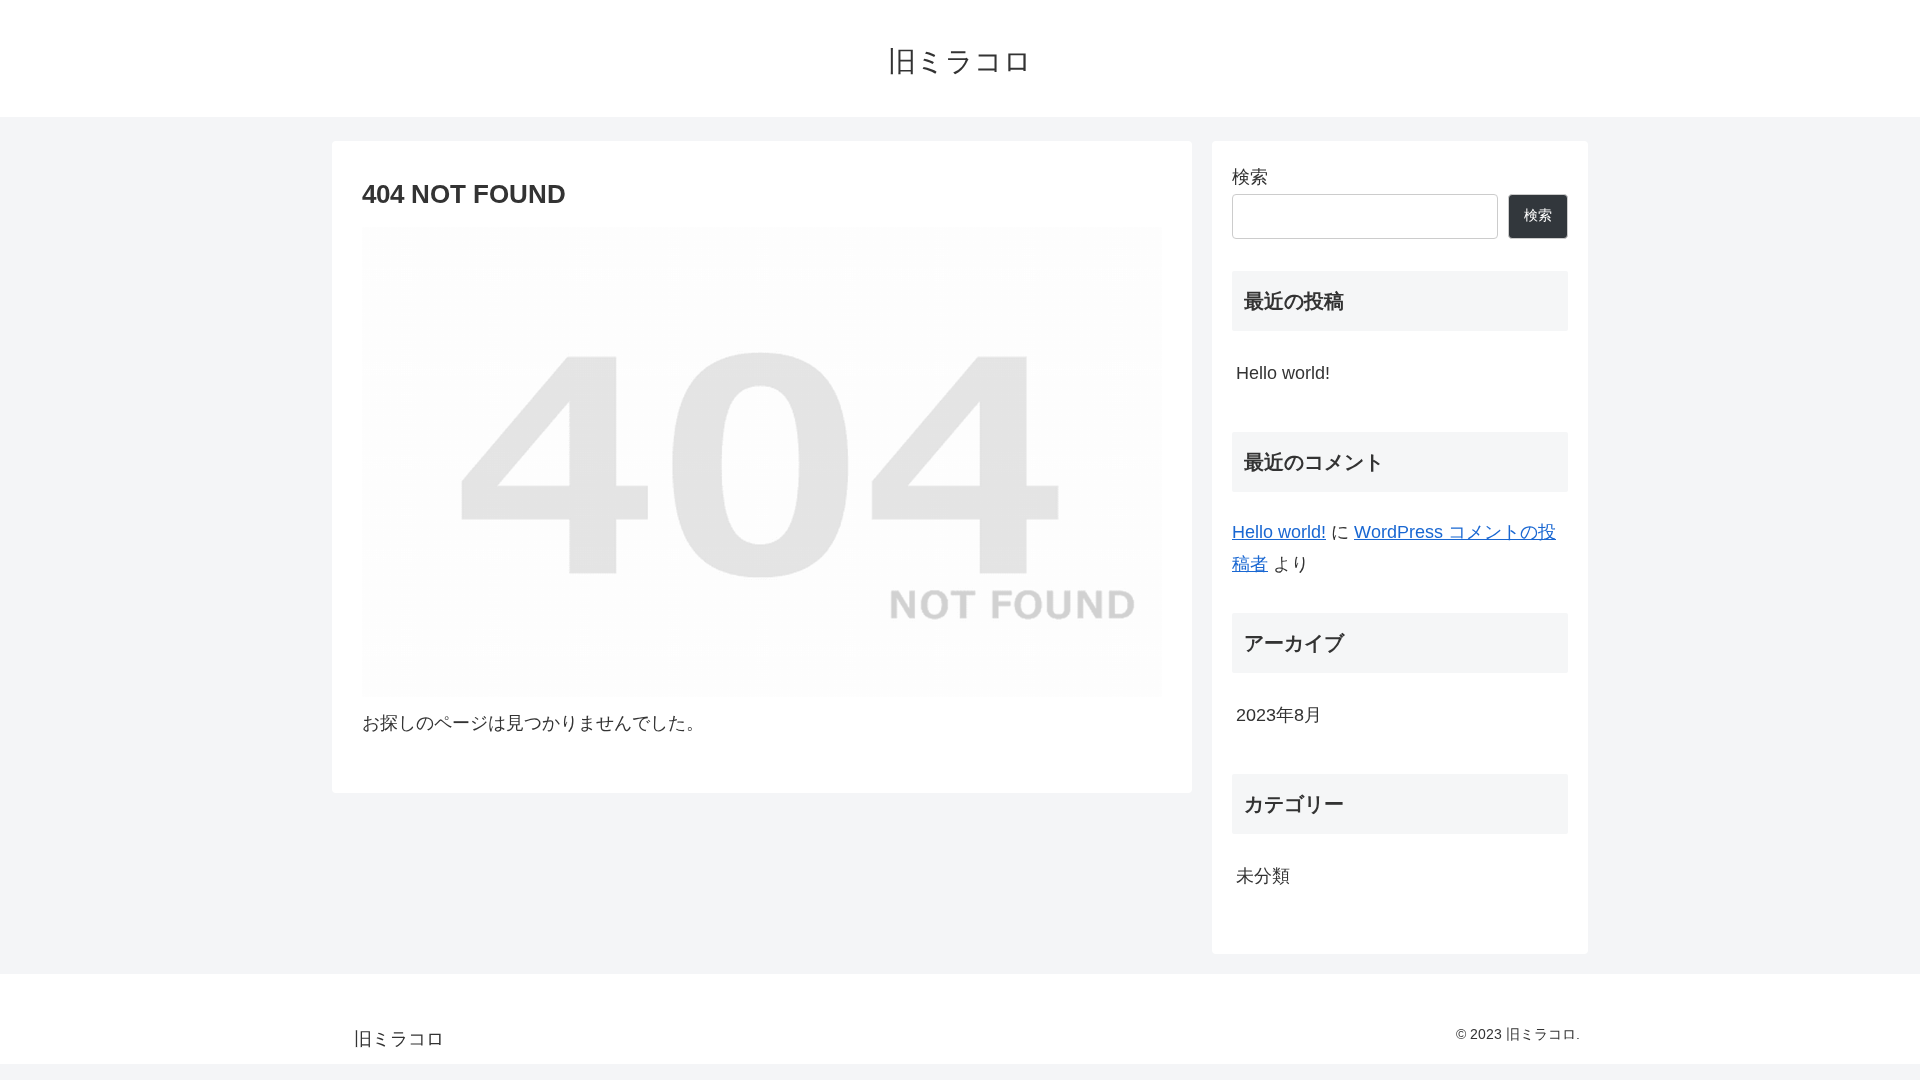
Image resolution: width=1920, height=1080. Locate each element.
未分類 (1263, 876)
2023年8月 (1279, 715)
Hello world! (1283, 373)
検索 (1250, 177)
